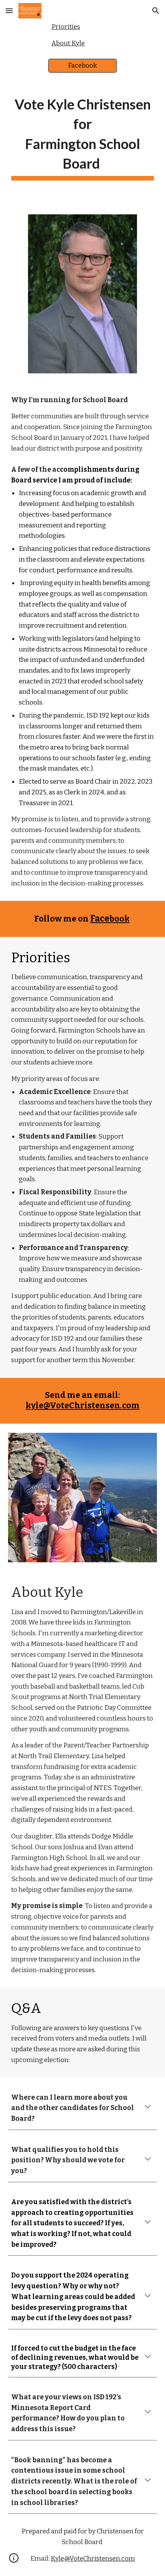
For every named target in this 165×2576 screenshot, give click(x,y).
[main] (83, 137)
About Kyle (68, 43)
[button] (9, 11)
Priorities (66, 27)
